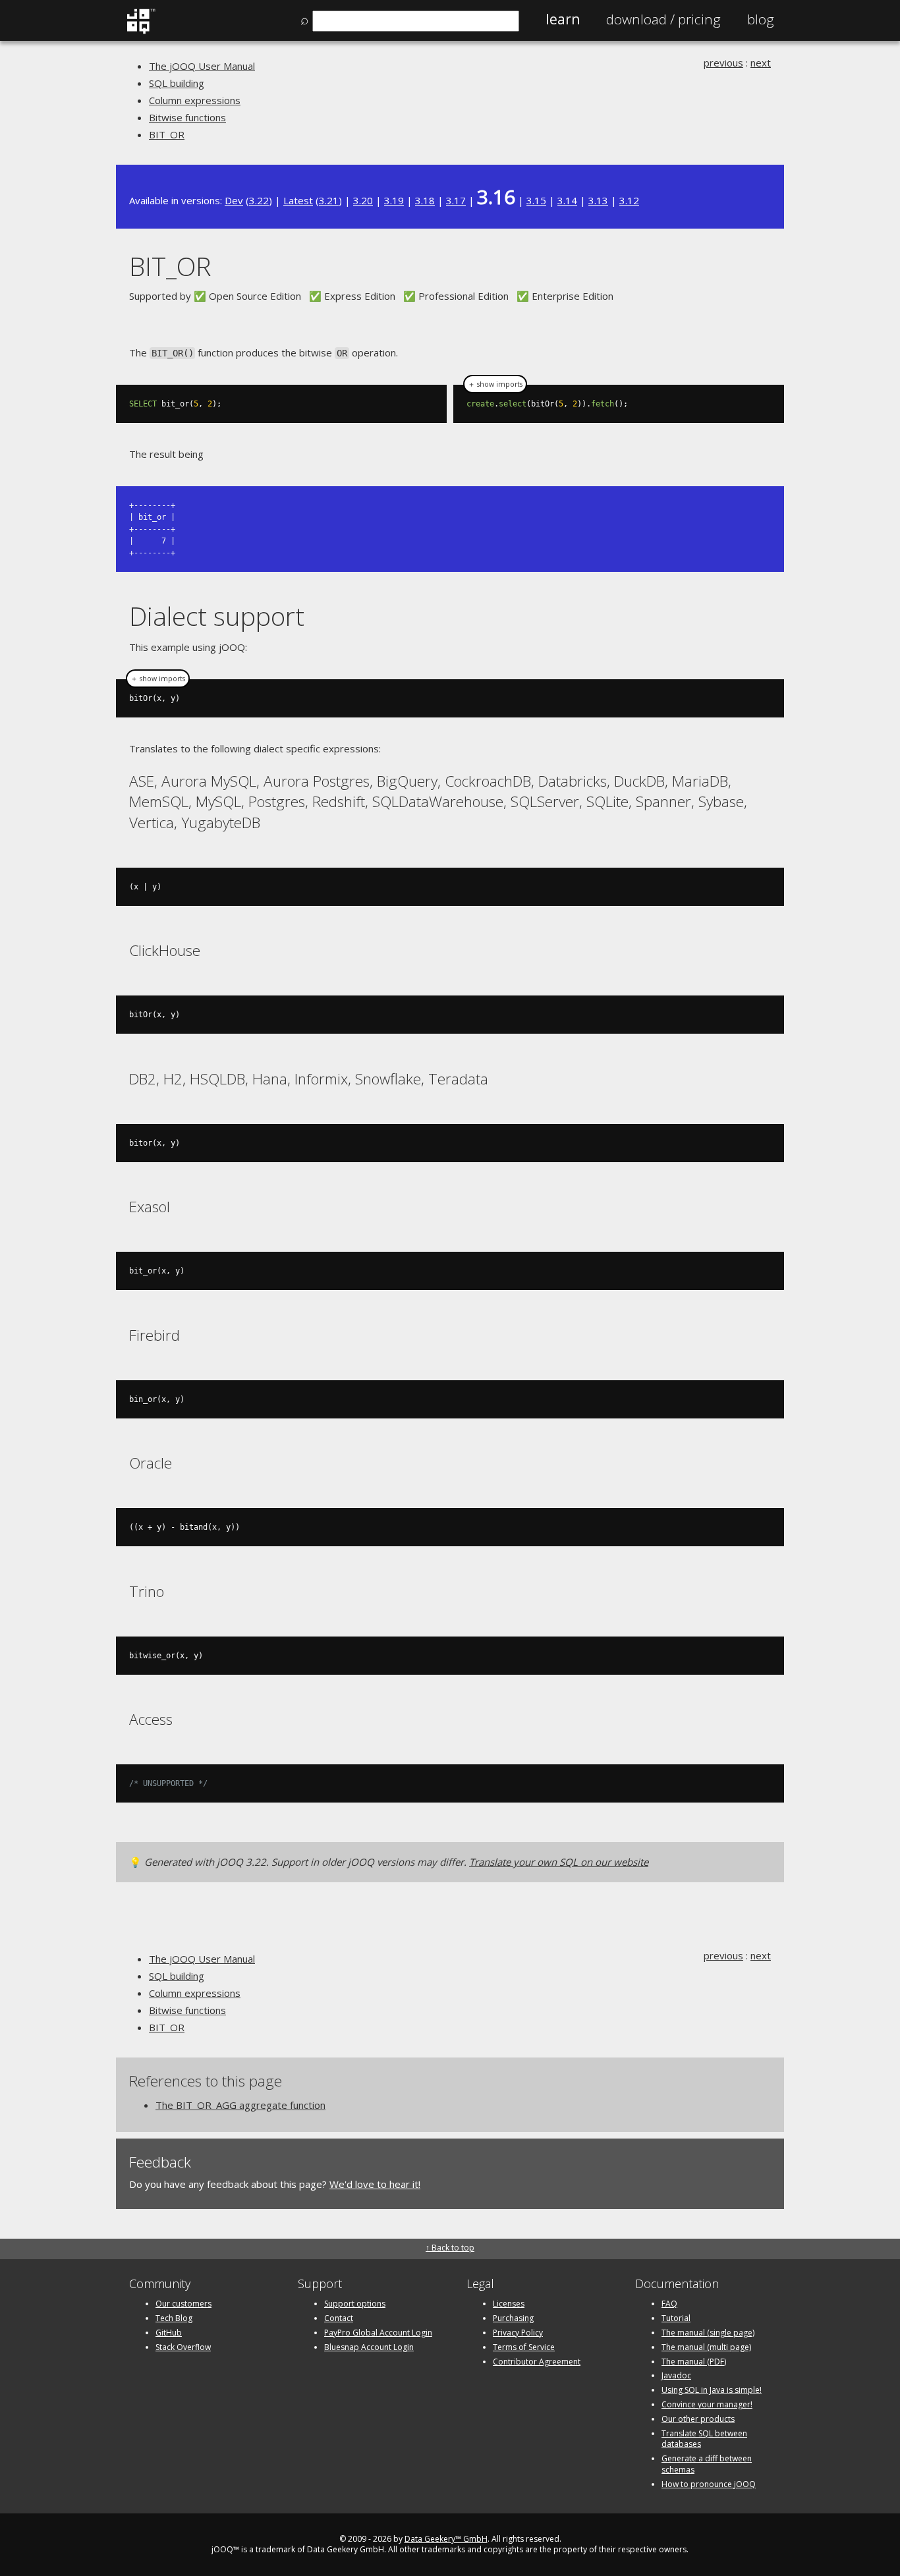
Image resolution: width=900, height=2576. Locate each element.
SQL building (177, 83)
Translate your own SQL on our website (559, 1862)
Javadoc (676, 2375)
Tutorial (676, 2318)
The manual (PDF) (694, 2362)
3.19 (394, 200)
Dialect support (217, 616)
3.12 (629, 200)
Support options (355, 2304)
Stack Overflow (183, 2347)
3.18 (425, 200)
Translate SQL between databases (704, 2439)
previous (723, 63)
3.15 (536, 200)
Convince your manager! (707, 2404)
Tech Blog (174, 2318)
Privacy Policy (518, 2333)
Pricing (663, 19)
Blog (761, 19)
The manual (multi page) (706, 2347)
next (761, 63)
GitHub (169, 2333)
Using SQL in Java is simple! (712, 2390)
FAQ (669, 2304)
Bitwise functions (187, 117)
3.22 (259, 200)
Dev (234, 200)
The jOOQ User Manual (202, 66)
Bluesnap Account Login (369, 2347)
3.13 (598, 200)
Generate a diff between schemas (707, 2464)
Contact (339, 2318)
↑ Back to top (450, 2248)
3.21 (329, 200)
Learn (563, 19)
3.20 (363, 200)
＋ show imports (495, 384)
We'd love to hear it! (375, 2184)
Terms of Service (524, 2347)
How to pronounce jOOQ (709, 2484)
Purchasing (513, 2318)
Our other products (698, 2419)
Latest (298, 200)
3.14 (567, 200)
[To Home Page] (141, 31)
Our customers (183, 2304)
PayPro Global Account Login (378, 2333)
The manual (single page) (708, 2333)
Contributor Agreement (537, 2362)
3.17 (456, 200)
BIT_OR (167, 134)
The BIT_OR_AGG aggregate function (240, 2105)
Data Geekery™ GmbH (446, 2539)
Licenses (509, 2304)
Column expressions (195, 100)
